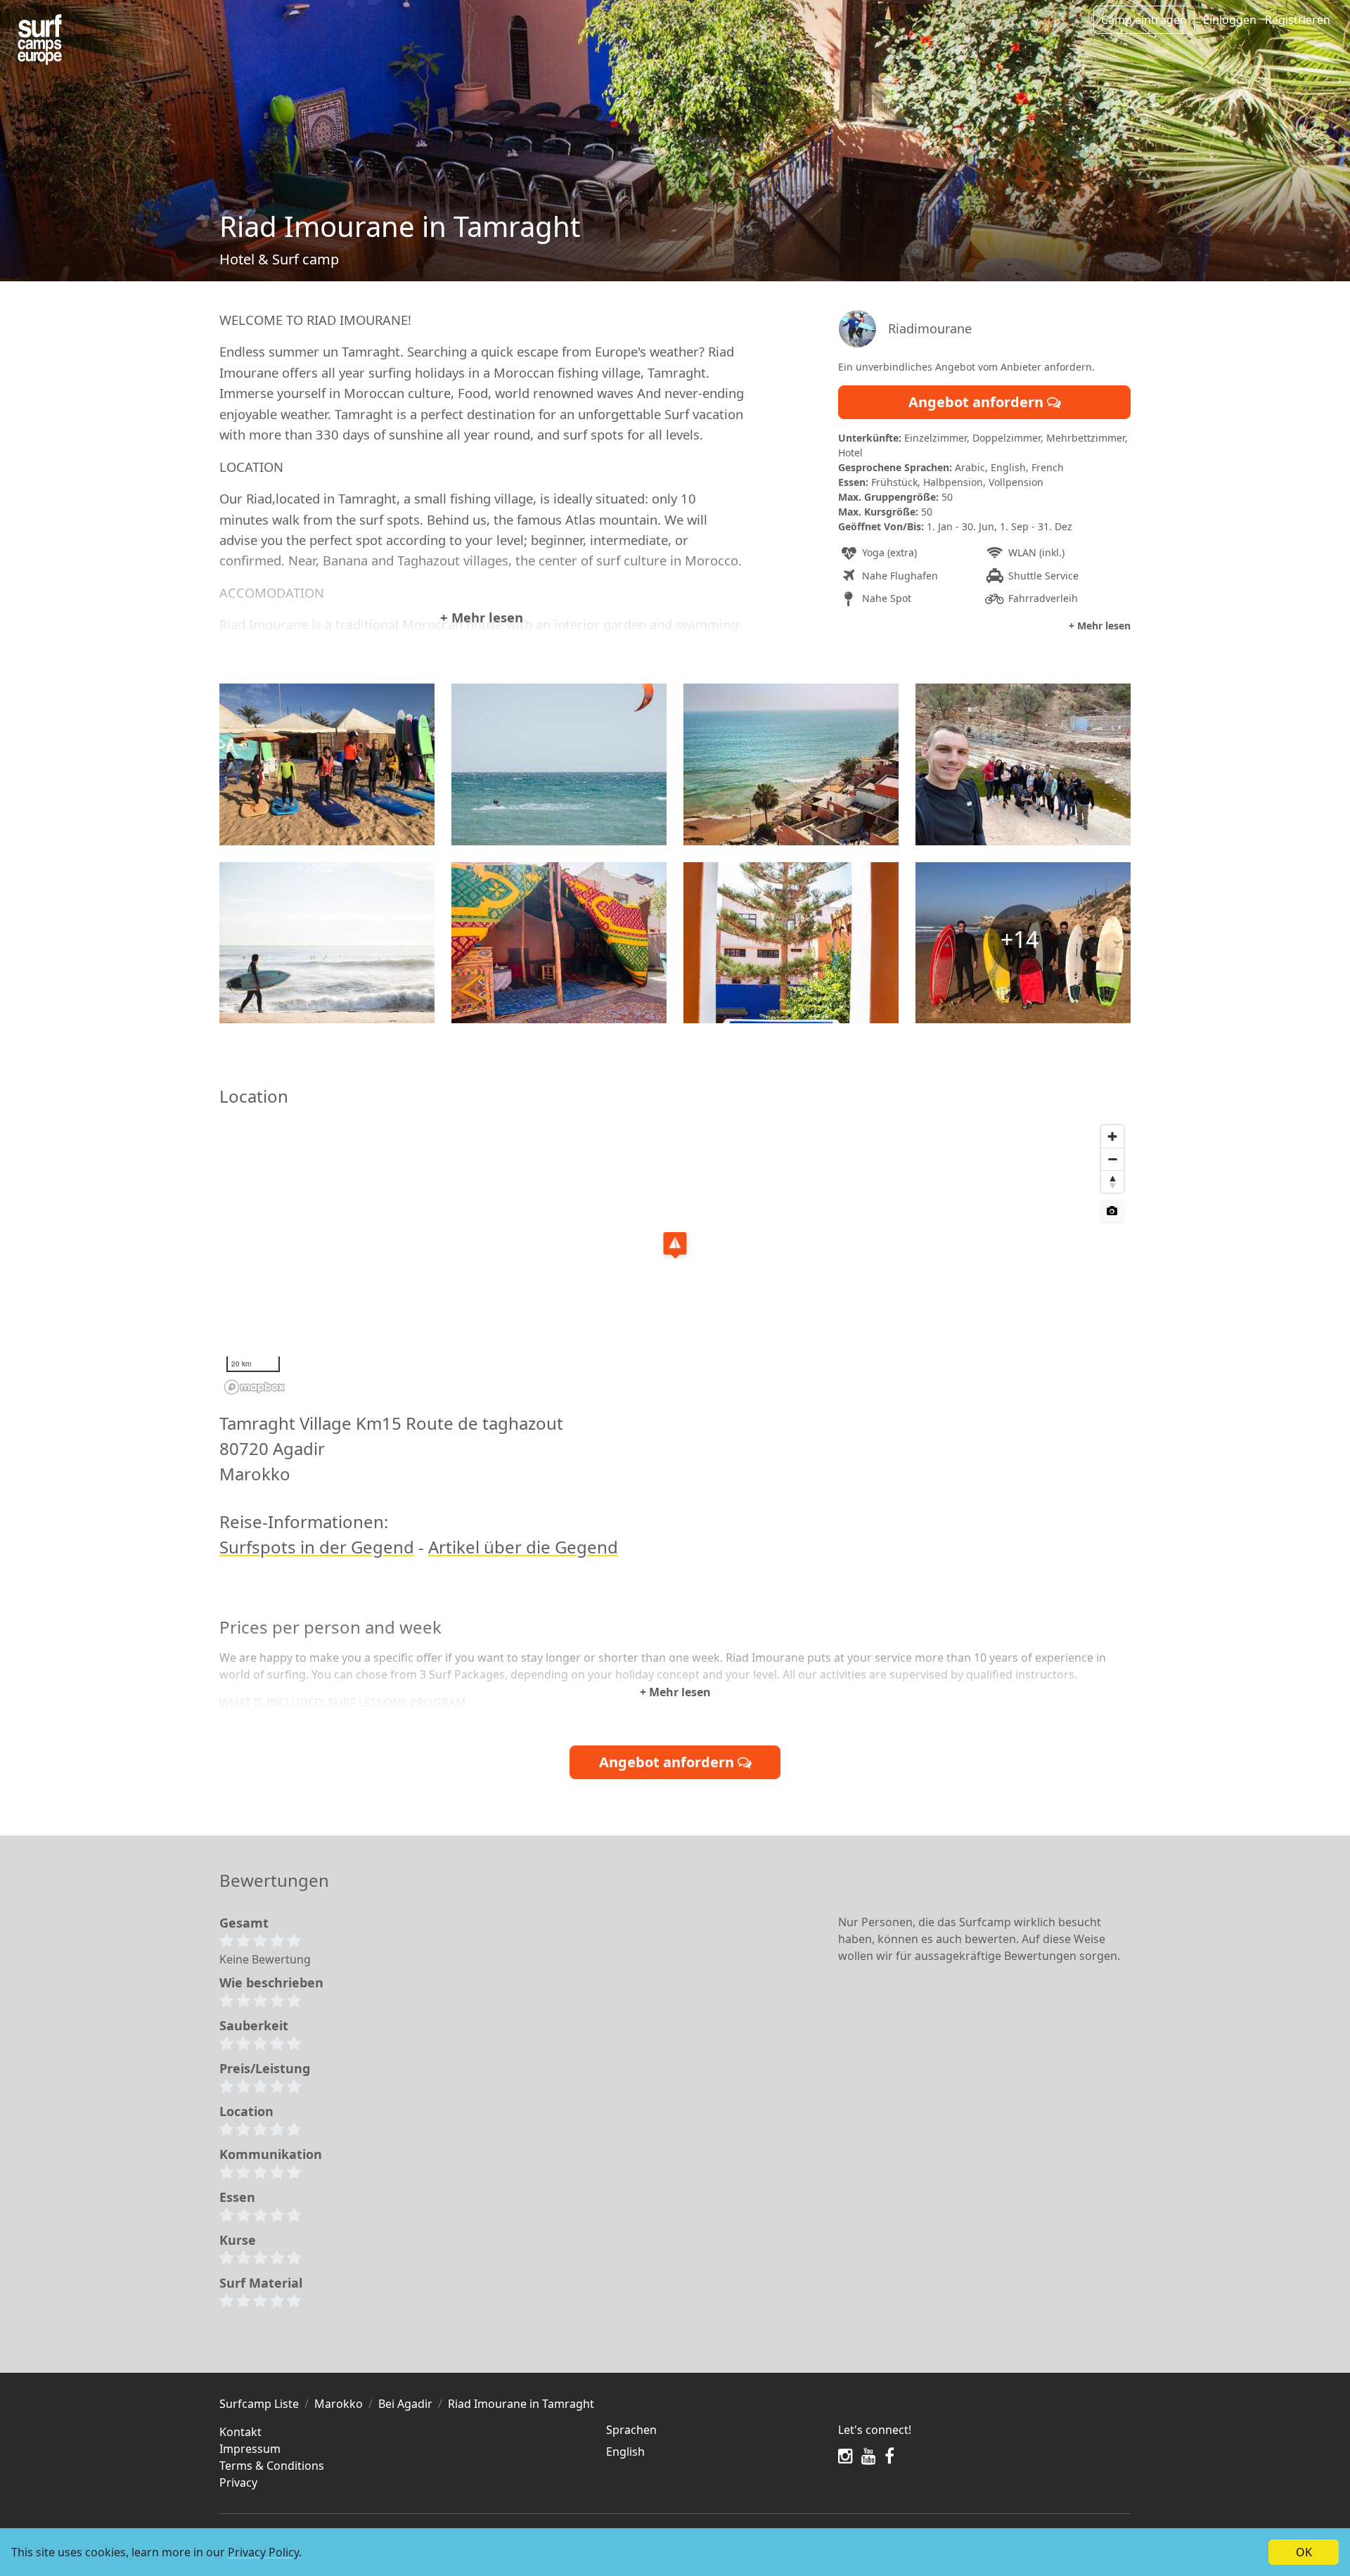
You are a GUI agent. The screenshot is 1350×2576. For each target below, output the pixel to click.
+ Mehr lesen (482, 617)
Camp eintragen (1144, 20)
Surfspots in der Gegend (317, 1547)
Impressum (250, 2449)
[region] (675, 1259)
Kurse (238, 2240)
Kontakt (240, 2432)
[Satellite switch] (1112, 1211)
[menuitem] (714, 2452)
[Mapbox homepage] (255, 1387)
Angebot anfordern (978, 402)
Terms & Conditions (272, 2466)
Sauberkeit (254, 2025)
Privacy (238, 2482)
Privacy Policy (263, 2552)
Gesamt (244, 1923)
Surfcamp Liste (259, 2404)
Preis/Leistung (265, 2068)
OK (1304, 2552)
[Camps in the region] (40, 40)
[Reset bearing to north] (1112, 1181)
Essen (237, 2197)
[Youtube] (869, 2456)
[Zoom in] (1112, 1136)
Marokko (339, 2404)
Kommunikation (271, 2154)
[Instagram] (846, 2456)
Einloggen (1230, 20)
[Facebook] (889, 2456)
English (625, 2452)
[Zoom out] (1112, 1159)
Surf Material (261, 2283)
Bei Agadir (405, 2404)
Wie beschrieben (271, 1982)
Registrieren (1298, 20)
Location (246, 2111)
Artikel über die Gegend (523, 1547)
